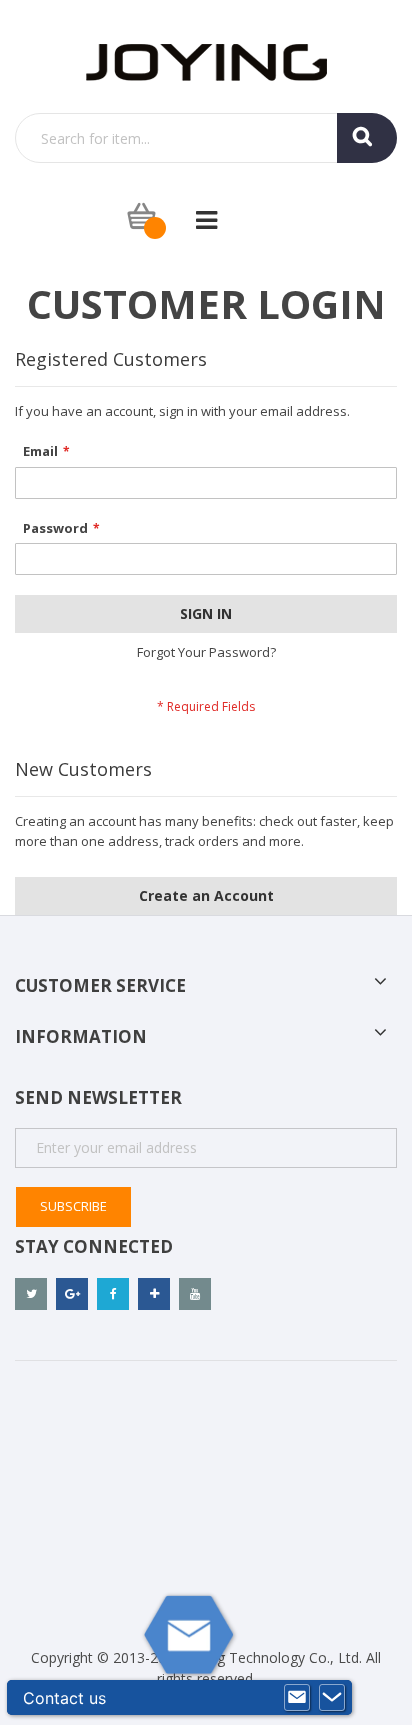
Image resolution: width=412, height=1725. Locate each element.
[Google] (72, 1294)
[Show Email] (297, 1698)
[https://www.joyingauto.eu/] (206, 61)
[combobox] (206, 138)
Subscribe (73, 1206)
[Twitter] (31, 1294)
